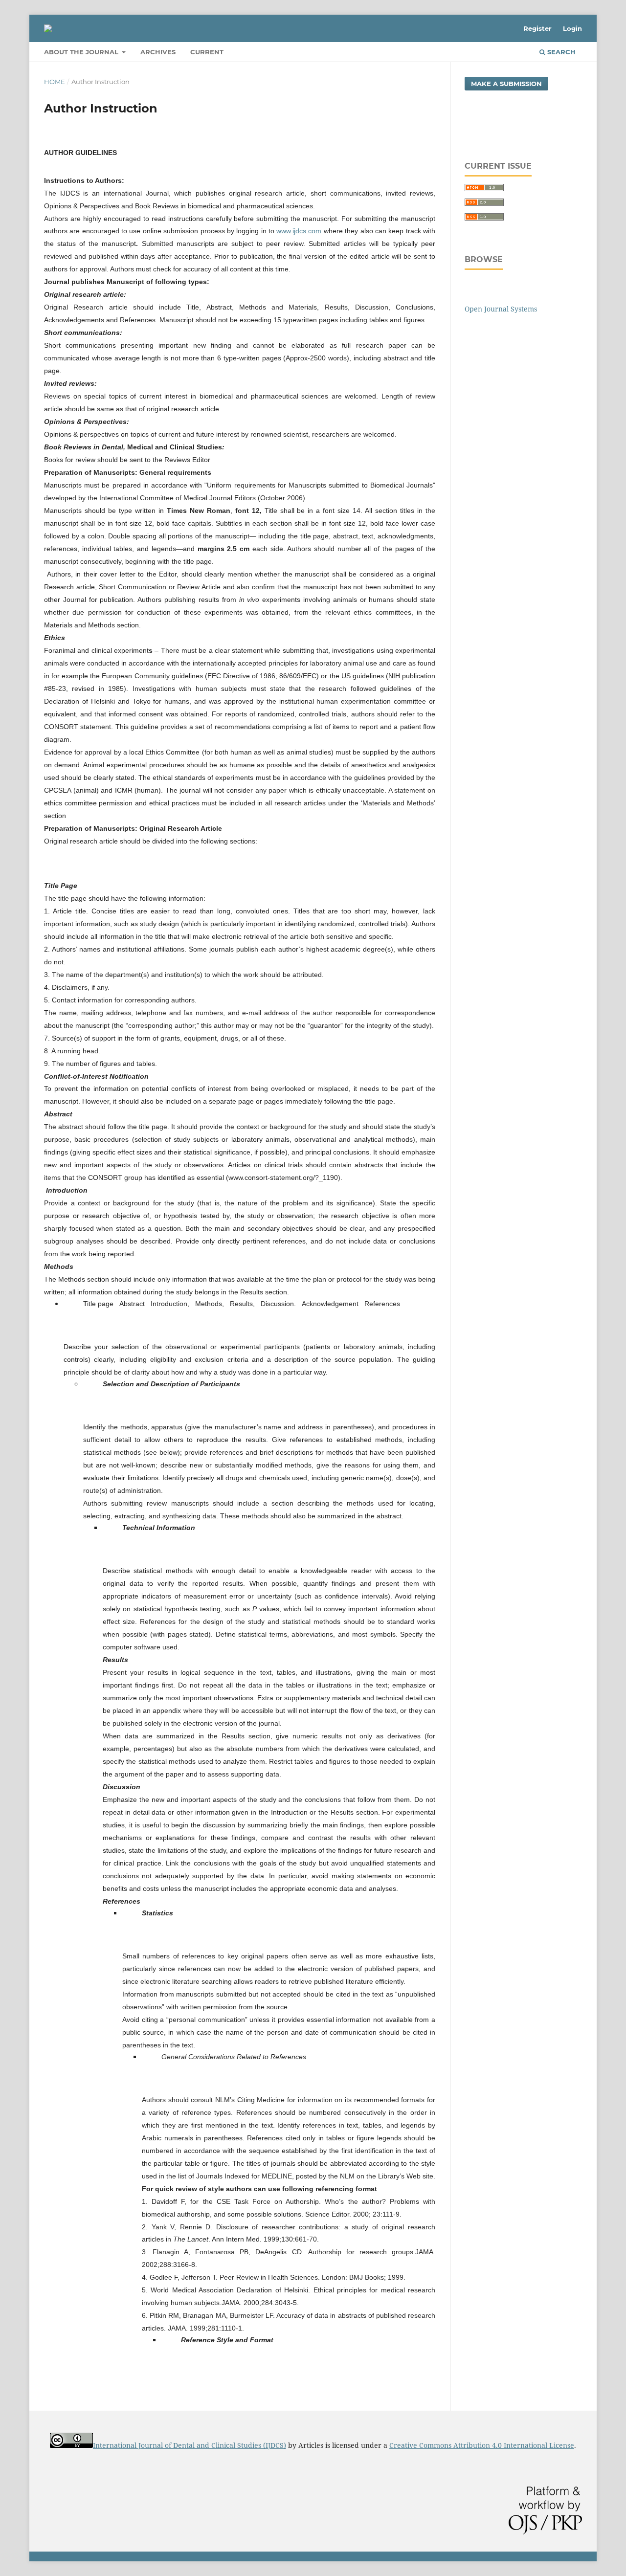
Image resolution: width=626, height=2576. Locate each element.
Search (560, 52)
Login (572, 28)
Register (537, 28)
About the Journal (82, 52)
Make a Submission (506, 84)
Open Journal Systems (501, 309)
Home (55, 82)
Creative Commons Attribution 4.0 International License (482, 2445)
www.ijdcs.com (299, 231)
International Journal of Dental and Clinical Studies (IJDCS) (190, 2445)
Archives (158, 52)
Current (207, 52)
